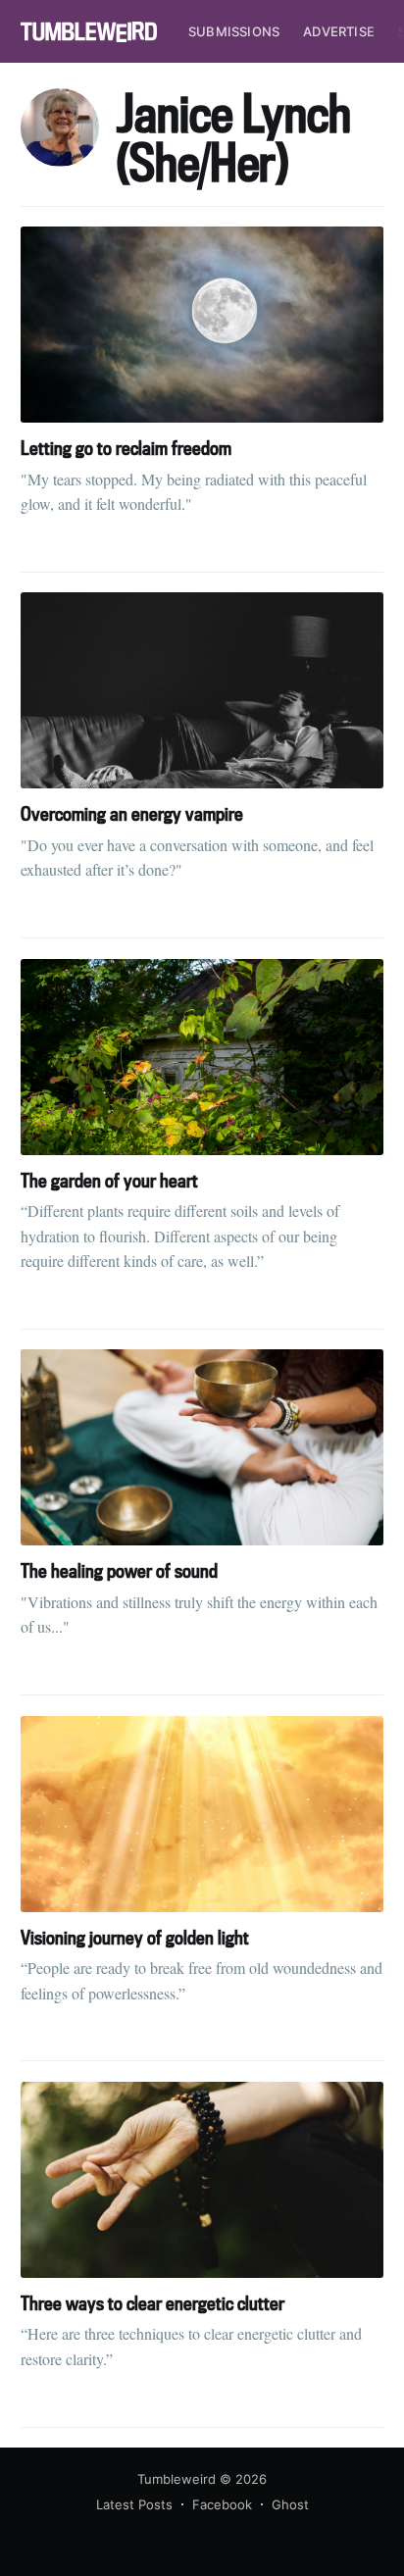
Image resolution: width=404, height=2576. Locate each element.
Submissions (234, 31)
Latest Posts (134, 2504)
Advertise (339, 31)
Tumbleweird (177, 2479)
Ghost (290, 2504)
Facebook (222, 2504)
